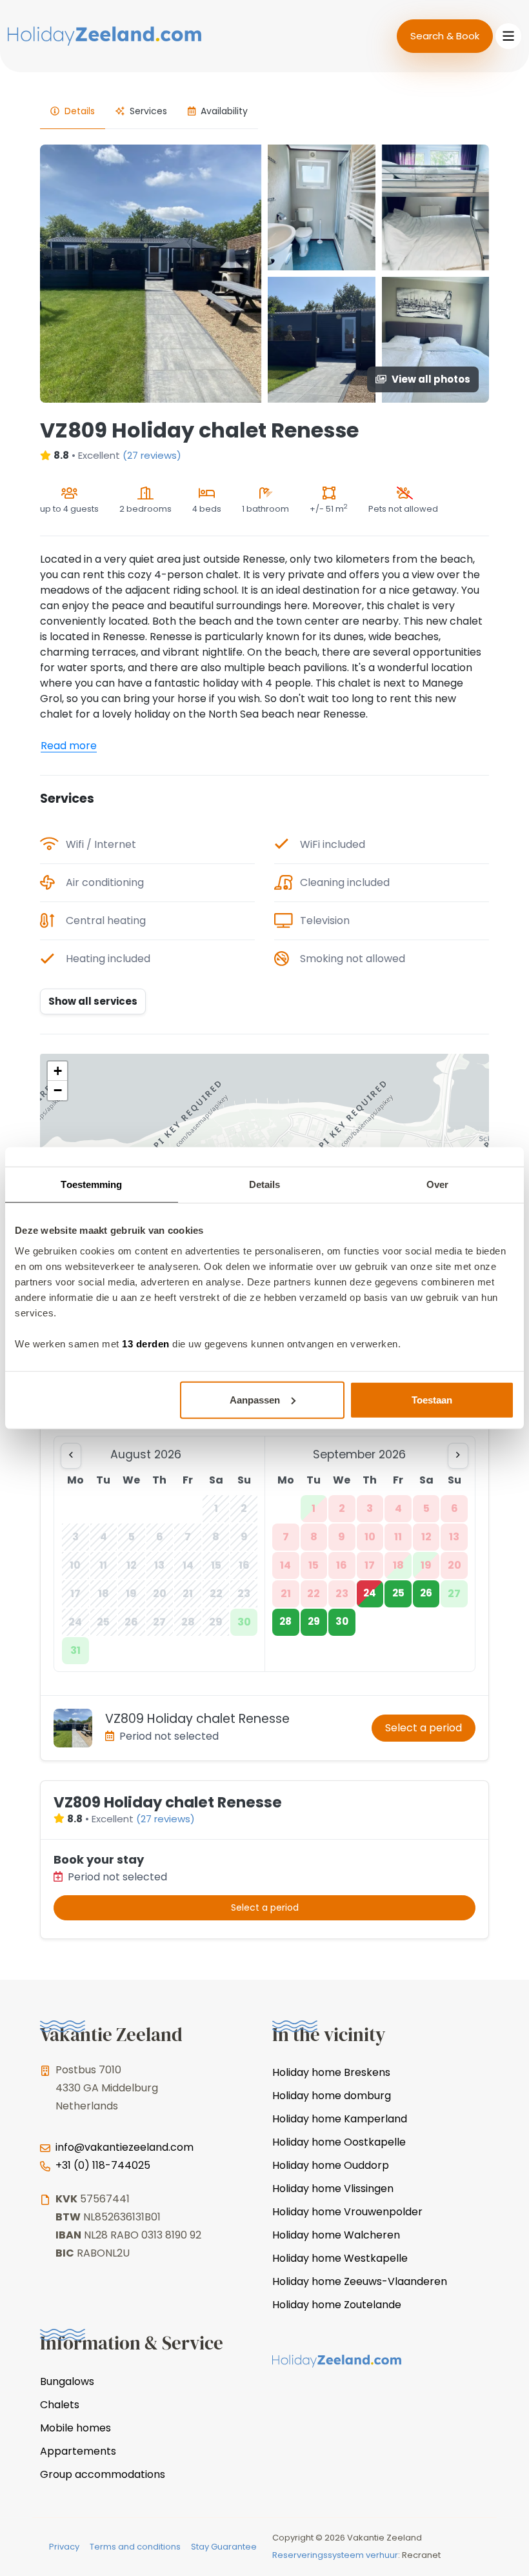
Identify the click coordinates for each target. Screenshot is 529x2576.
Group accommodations (103, 2474)
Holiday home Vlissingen (333, 2189)
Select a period (424, 1728)
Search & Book (445, 36)
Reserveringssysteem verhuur (335, 2555)
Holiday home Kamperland (340, 2119)
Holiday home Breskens (331, 2072)
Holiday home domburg (332, 2096)
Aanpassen (255, 1399)
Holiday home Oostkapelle (339, 2142)
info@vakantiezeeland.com (125, 2147)
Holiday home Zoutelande (337, 2305)
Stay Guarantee (224, 2547)
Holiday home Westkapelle (340, 2258)
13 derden (146, 1343)
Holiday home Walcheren (336, 2235)
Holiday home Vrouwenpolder (347, 2212)
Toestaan (432, 1399)
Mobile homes (75, 2428)
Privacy (64, 2547)
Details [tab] (265, 1184)
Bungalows (67, 2381)
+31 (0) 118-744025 (103, 2165)
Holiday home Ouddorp (331, 2165)
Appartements (78, 2451)
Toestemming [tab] (91, 1184)
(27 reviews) (152, 455)
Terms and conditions (135, 2547)
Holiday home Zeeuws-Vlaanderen (360, 2281)
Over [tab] (437, 1184)
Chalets (60, 2405)
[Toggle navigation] (508, 36)
